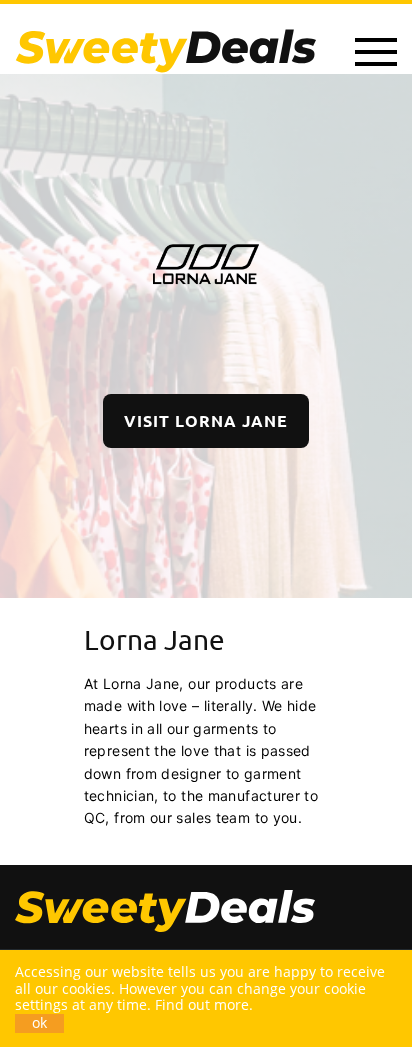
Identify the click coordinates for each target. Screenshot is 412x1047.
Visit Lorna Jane (206, 420)
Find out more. (204, 1004)
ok (39, 1023)
